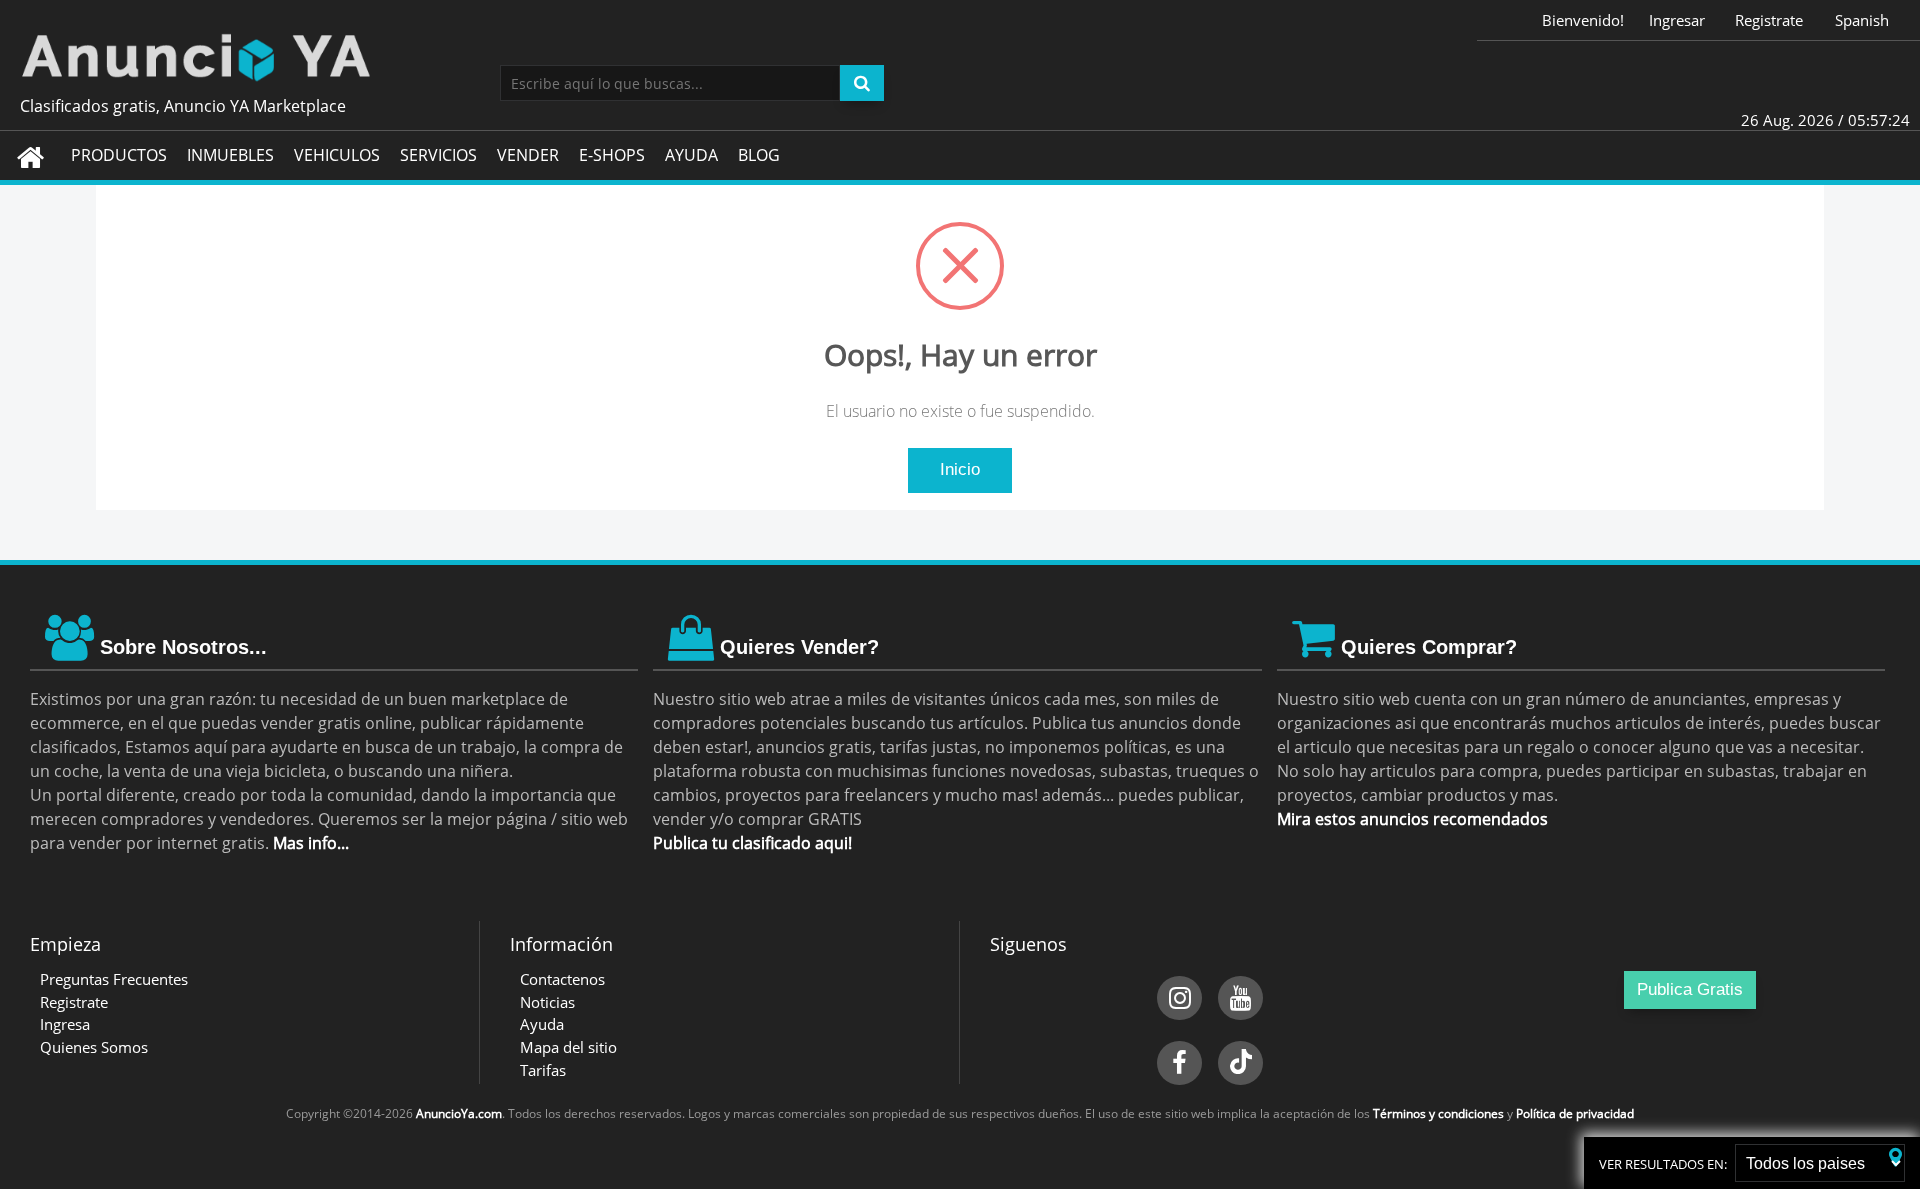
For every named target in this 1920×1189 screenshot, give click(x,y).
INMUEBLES (230, 155)
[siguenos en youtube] (1240, 998)
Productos (119, 155)
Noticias (547, 1002)
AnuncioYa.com (459, 1113)
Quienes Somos (94, 1047)
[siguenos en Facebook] (1179, 1063)
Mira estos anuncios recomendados (1412, 819)
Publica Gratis (1690, 989)
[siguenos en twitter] (1240, 1063)
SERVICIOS (438, 155)
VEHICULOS (337, 155)
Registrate (1769, 20)
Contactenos (562, 979)
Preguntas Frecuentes (114, 979)
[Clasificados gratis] (960, 55)
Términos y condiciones (1438, 1113)
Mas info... (311, 843)
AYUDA (691, 155)
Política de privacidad (1575, 1113)
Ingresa (65, 1024)
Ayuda (542, 1024)
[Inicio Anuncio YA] (30, 155)
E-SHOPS (612, 155)
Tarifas (543, 1070)
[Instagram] (1179, 998)
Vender (528, 155)
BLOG (759, 155)
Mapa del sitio (568, 1047)
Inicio (960, 469)
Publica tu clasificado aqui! (752, 843)
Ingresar (1677, 20)
